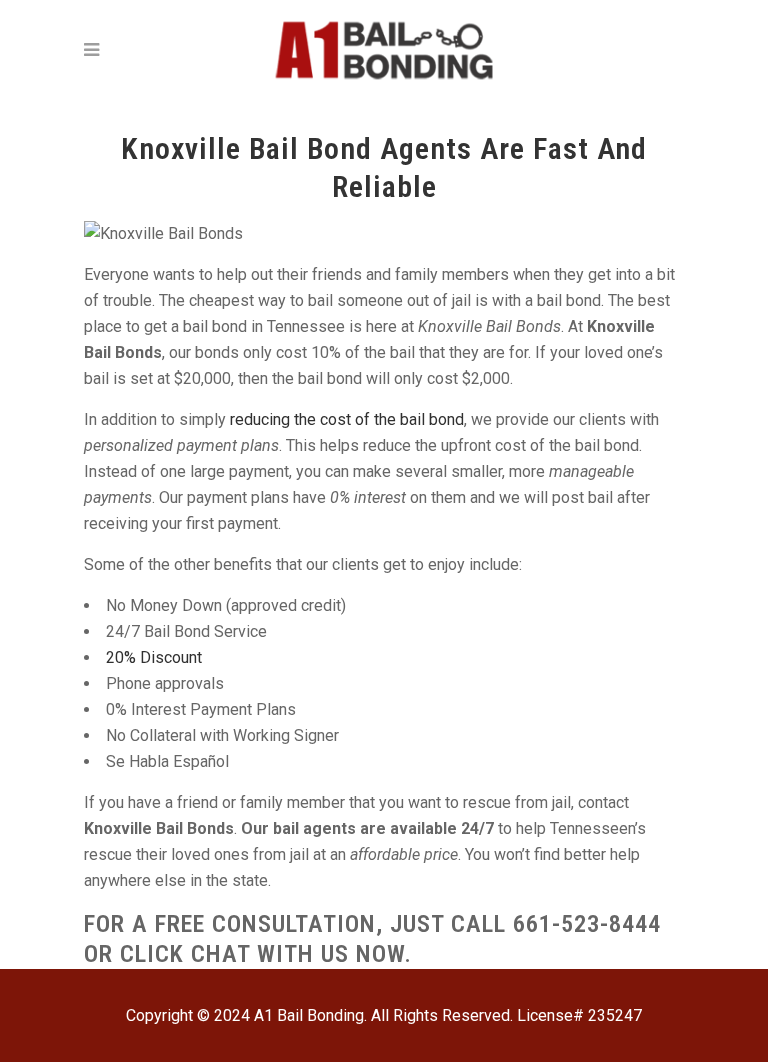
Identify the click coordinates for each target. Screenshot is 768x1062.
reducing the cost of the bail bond (347, 419)
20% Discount (154, 657)
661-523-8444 (587, 924)
